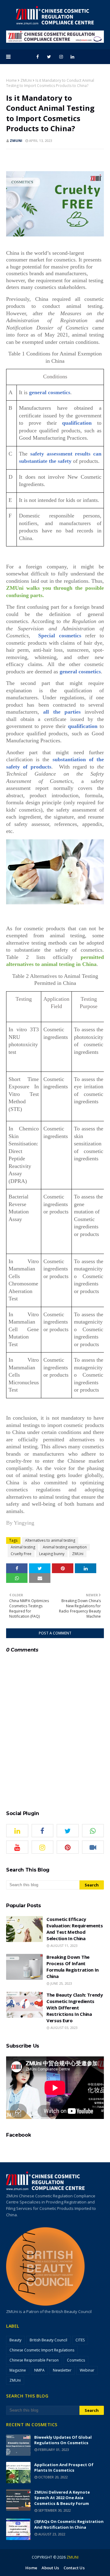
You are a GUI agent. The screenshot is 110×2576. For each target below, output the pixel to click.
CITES (80, 2340)
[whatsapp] (93, 1831)
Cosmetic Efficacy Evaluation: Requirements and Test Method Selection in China (75, 1929)
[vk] (93, 1847)
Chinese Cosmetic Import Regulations (42, 2350)
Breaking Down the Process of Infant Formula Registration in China (73, 1967)
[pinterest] (68, 1847)
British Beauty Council (48, 2340)
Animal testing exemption (65, 1547)
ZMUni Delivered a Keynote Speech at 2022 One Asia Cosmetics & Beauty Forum (62, 2498)
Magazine (18, 2370)
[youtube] (17, 1847)
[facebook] (38, 57)
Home (11, 80)
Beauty (15, 2340)
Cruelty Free (21, 1554)
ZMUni (26, 80)
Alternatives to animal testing (50, 1540)
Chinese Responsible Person (34, 2360)
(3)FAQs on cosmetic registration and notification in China (69, 2524)
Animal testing (23, 1547)
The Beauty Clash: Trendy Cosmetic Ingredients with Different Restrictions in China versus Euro (75, 2008)
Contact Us (74, 2568)
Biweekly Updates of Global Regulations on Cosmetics (63, 2440)
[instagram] (61, 57)
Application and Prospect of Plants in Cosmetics (64, 2468)
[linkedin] (72, 57)
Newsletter (62, 2370)
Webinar (87, 2370)
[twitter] (49, 57)
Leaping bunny (52, 1554)
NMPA (39, 2370)
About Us (50, 2568)
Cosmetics (76, 2360)
